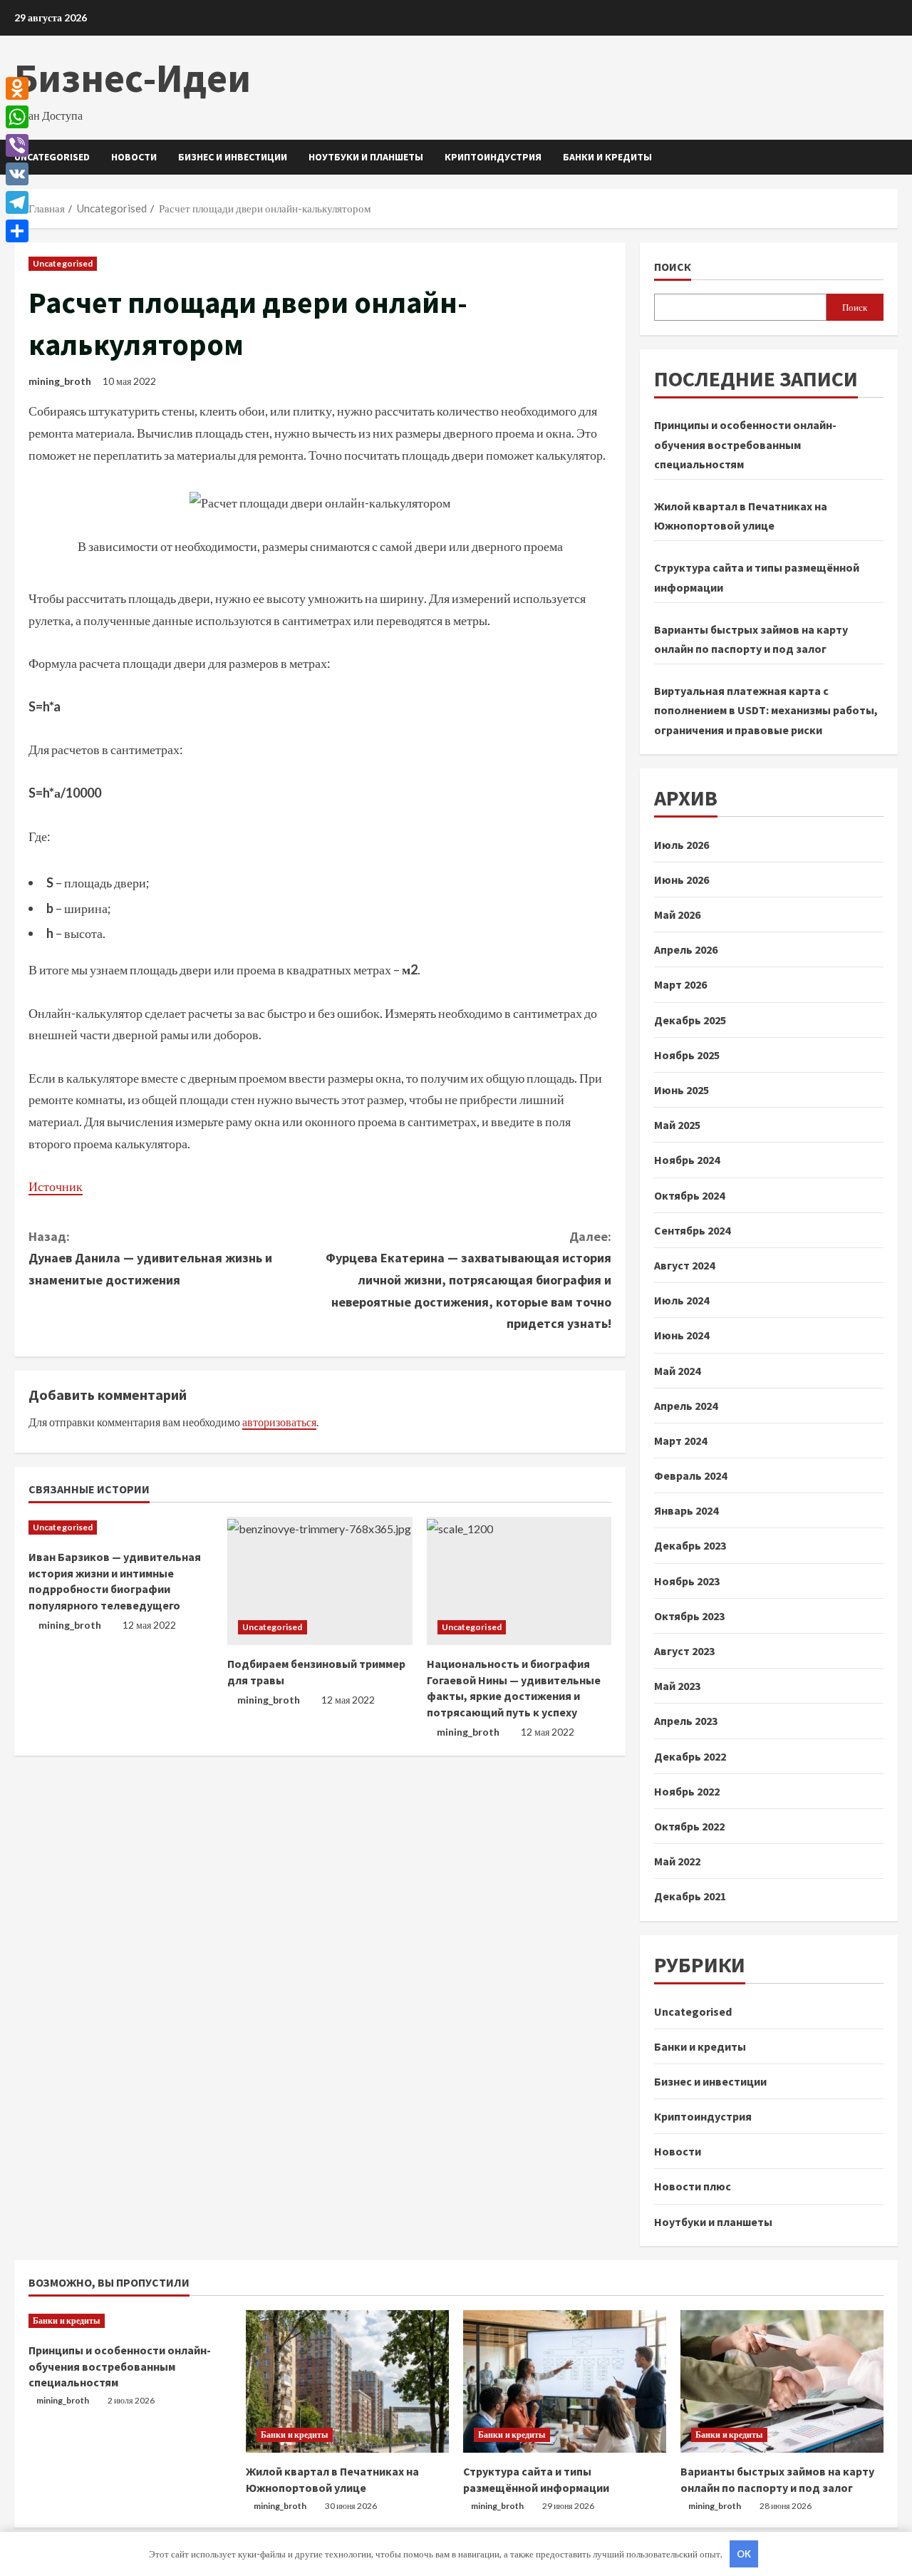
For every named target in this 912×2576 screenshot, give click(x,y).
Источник (56, 1186)
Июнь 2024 (682, 1335)
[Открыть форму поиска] (894, 157)
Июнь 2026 (682, 880)
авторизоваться (279, 1422)
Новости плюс (693, 2186)
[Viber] (17, 145)
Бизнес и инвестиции (233, 157)
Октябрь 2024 (689, 1195)
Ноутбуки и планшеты (366, 157)
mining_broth (60, 381)
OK (744, 2554)
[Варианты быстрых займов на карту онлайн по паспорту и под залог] (782, 2381)
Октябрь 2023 (689, 1616)
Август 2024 (684, 1265)
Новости (134, 157)
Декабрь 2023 (690, 1545)
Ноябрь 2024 (687, 1160)
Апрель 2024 (686, 1406)
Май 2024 (677, 1371)
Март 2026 (680, 984)
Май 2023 (677, 1686)
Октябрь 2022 (689, 1826)
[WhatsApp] (17, 117)
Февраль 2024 (690, 1475)
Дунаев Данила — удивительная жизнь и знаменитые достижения (150, 1258)
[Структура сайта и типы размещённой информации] (565, 2381)
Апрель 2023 (686, 1721)
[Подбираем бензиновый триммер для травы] (320, 1581)
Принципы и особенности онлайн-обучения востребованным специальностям (745, 444)
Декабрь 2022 (690, 1756)
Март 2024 (680, 1441)
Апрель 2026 (686, 949)
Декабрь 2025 (690, 1020)
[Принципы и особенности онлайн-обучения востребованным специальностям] (130, 2321)
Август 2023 (684, 1651)
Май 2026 (677, 915)
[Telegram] (17, 202)
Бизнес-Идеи (133, 78)
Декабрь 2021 (690, 1896)
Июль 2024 (682, 1300)
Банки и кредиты (607, 157)
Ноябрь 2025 (687, 1055)
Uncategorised (52, 157)
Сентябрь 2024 (692, 1230)
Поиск (673, 267)
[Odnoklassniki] (17, 88)
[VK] (17, 174)
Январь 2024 (686, 1510)
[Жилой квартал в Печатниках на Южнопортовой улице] (347, 2381)
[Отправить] (17, 231)
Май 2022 (677, 1861)
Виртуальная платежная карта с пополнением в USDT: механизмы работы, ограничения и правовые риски (766, 710)
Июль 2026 (682, 845)
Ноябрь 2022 (687, 1791)
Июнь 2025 (682, 1090)
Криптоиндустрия (493, 157)
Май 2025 (677, 1125)
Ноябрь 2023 (687, 1581)
